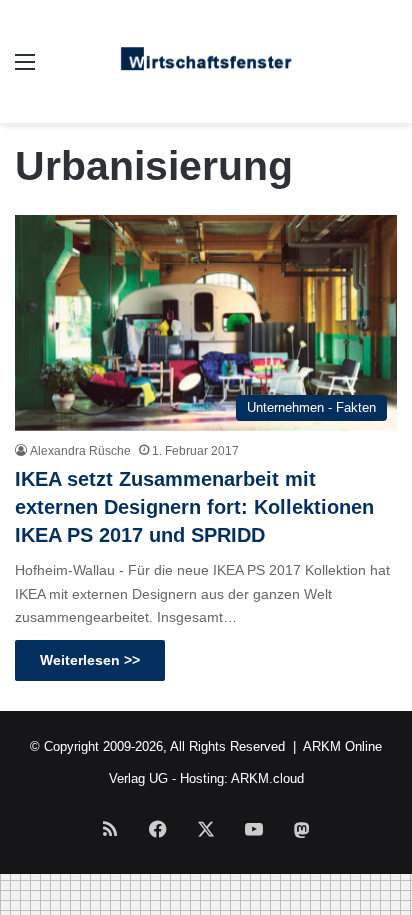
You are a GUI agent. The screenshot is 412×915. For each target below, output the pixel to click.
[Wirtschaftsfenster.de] (206, 61)
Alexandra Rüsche (80, 451)
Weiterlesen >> (90, 660)
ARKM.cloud (267, 778)
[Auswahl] (25, 69)
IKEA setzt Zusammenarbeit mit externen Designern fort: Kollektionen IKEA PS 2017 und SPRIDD (194, 507)
